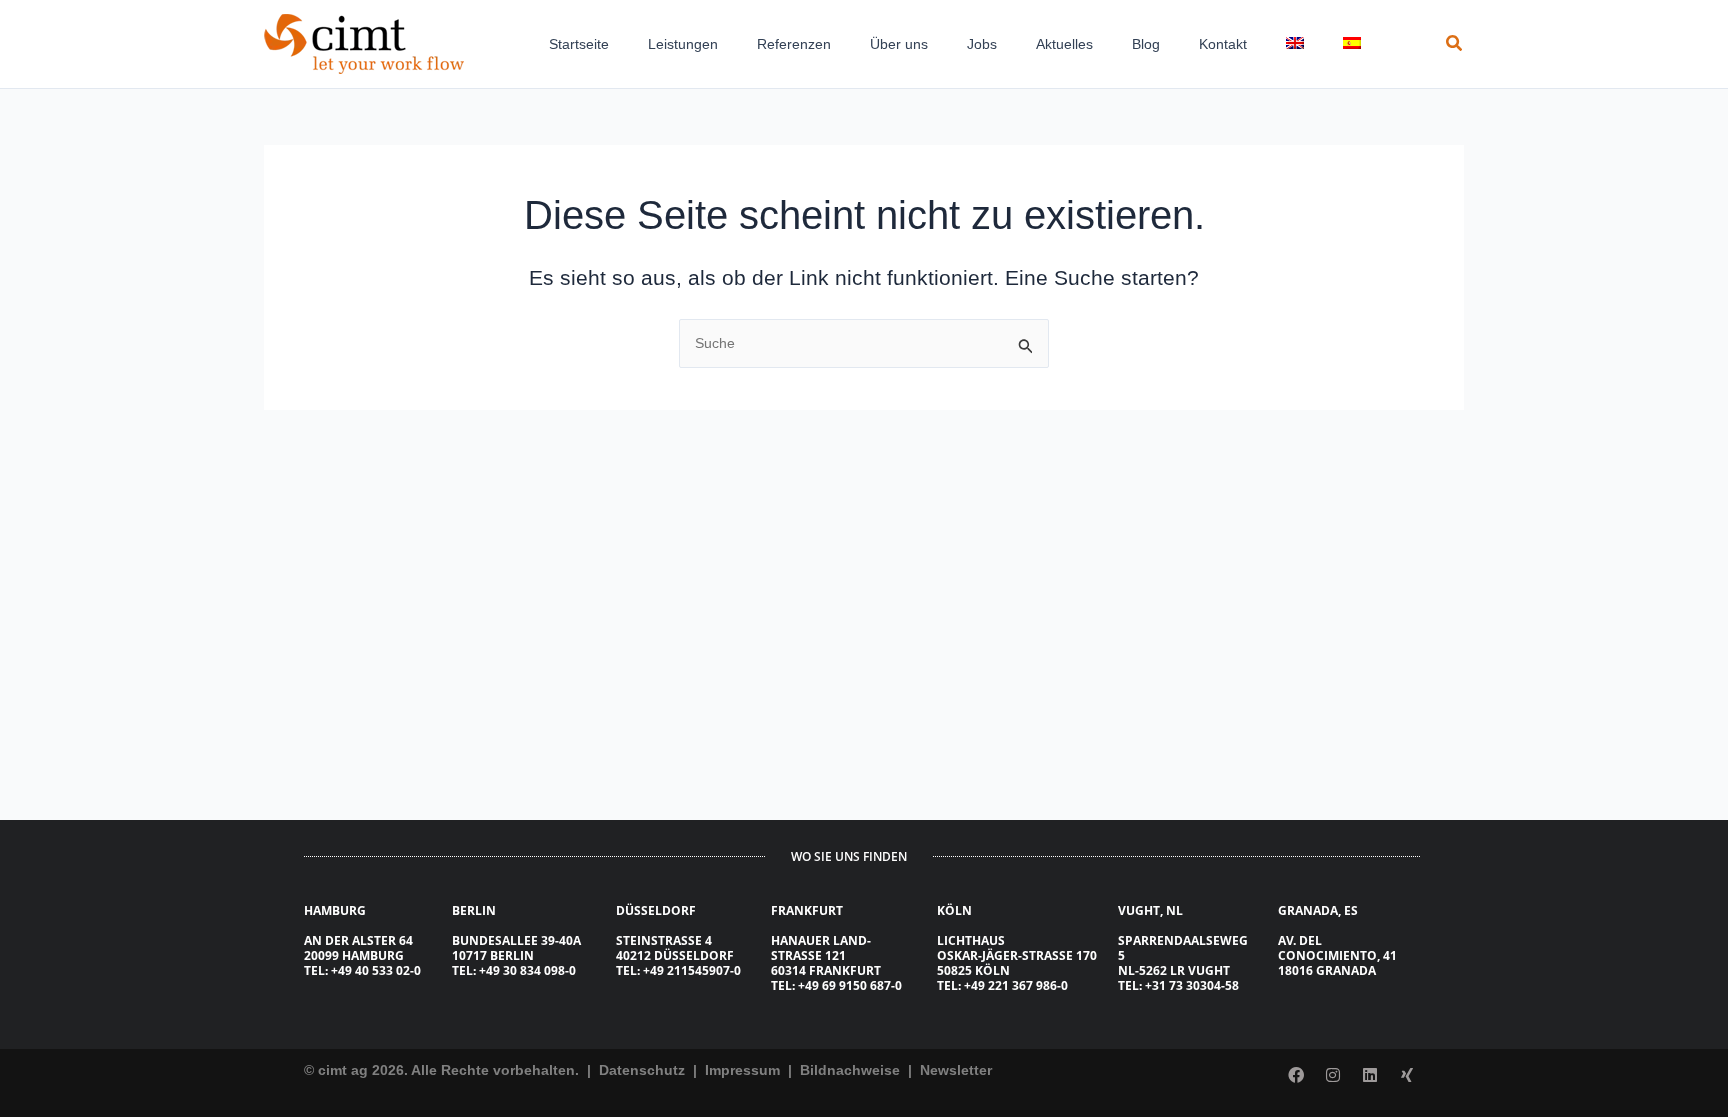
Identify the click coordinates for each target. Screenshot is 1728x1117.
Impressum (744, 1070)
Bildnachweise (852, 1070)
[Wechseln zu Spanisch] (1357, 44)
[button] (1455, 44)
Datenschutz (640, 1070)
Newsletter (956, 1070)
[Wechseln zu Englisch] (1300, 44)
